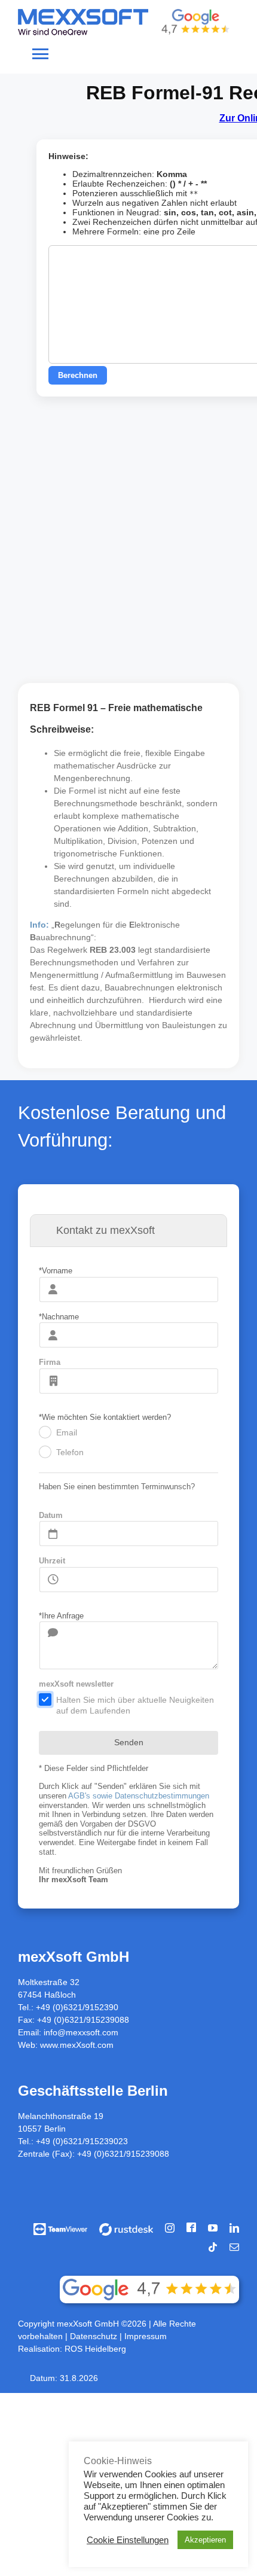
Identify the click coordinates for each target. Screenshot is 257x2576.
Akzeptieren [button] (205, 2540)
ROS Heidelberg (95, 2349)
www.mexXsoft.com (77, 2045)
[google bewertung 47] (149, 2280)
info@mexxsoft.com (81, 2032)
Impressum (146, 2336)
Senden (129, 1742)
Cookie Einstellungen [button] (128, 2540)
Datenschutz (95, 2336)
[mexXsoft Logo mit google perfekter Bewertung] (124, 13)
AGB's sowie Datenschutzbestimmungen (139, 1796)
